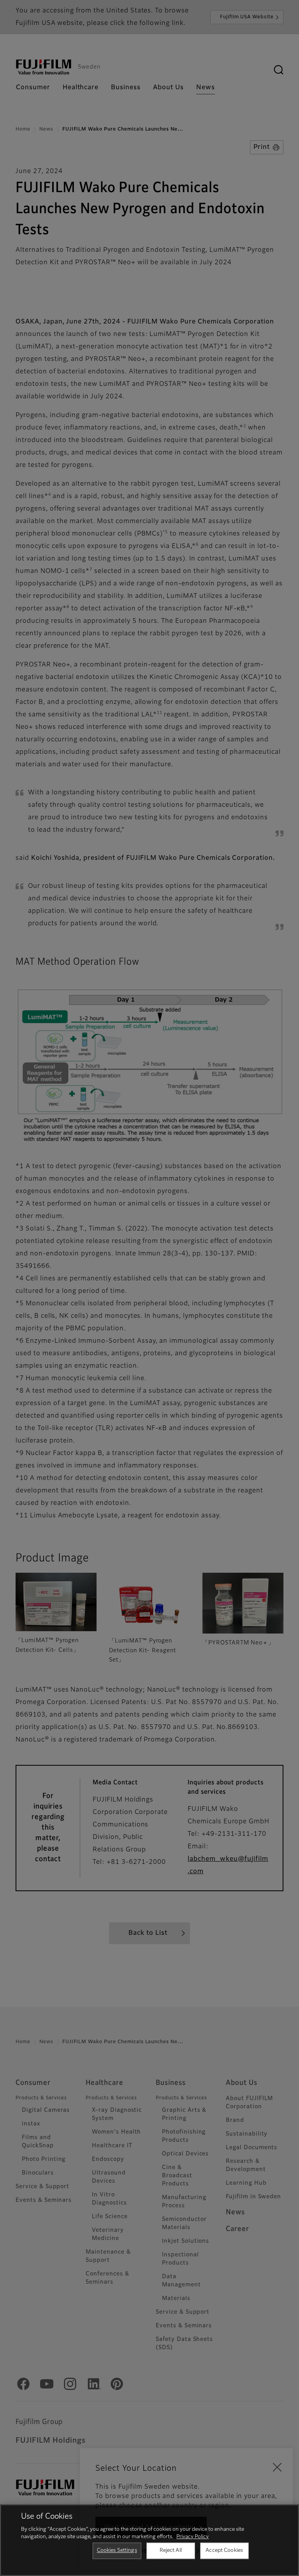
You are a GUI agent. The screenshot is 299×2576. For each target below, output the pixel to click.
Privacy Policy (193, 2537)
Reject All (171, 2550)
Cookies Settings (117, 2550)
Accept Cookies (224, 2550)
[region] (149, 2540)
